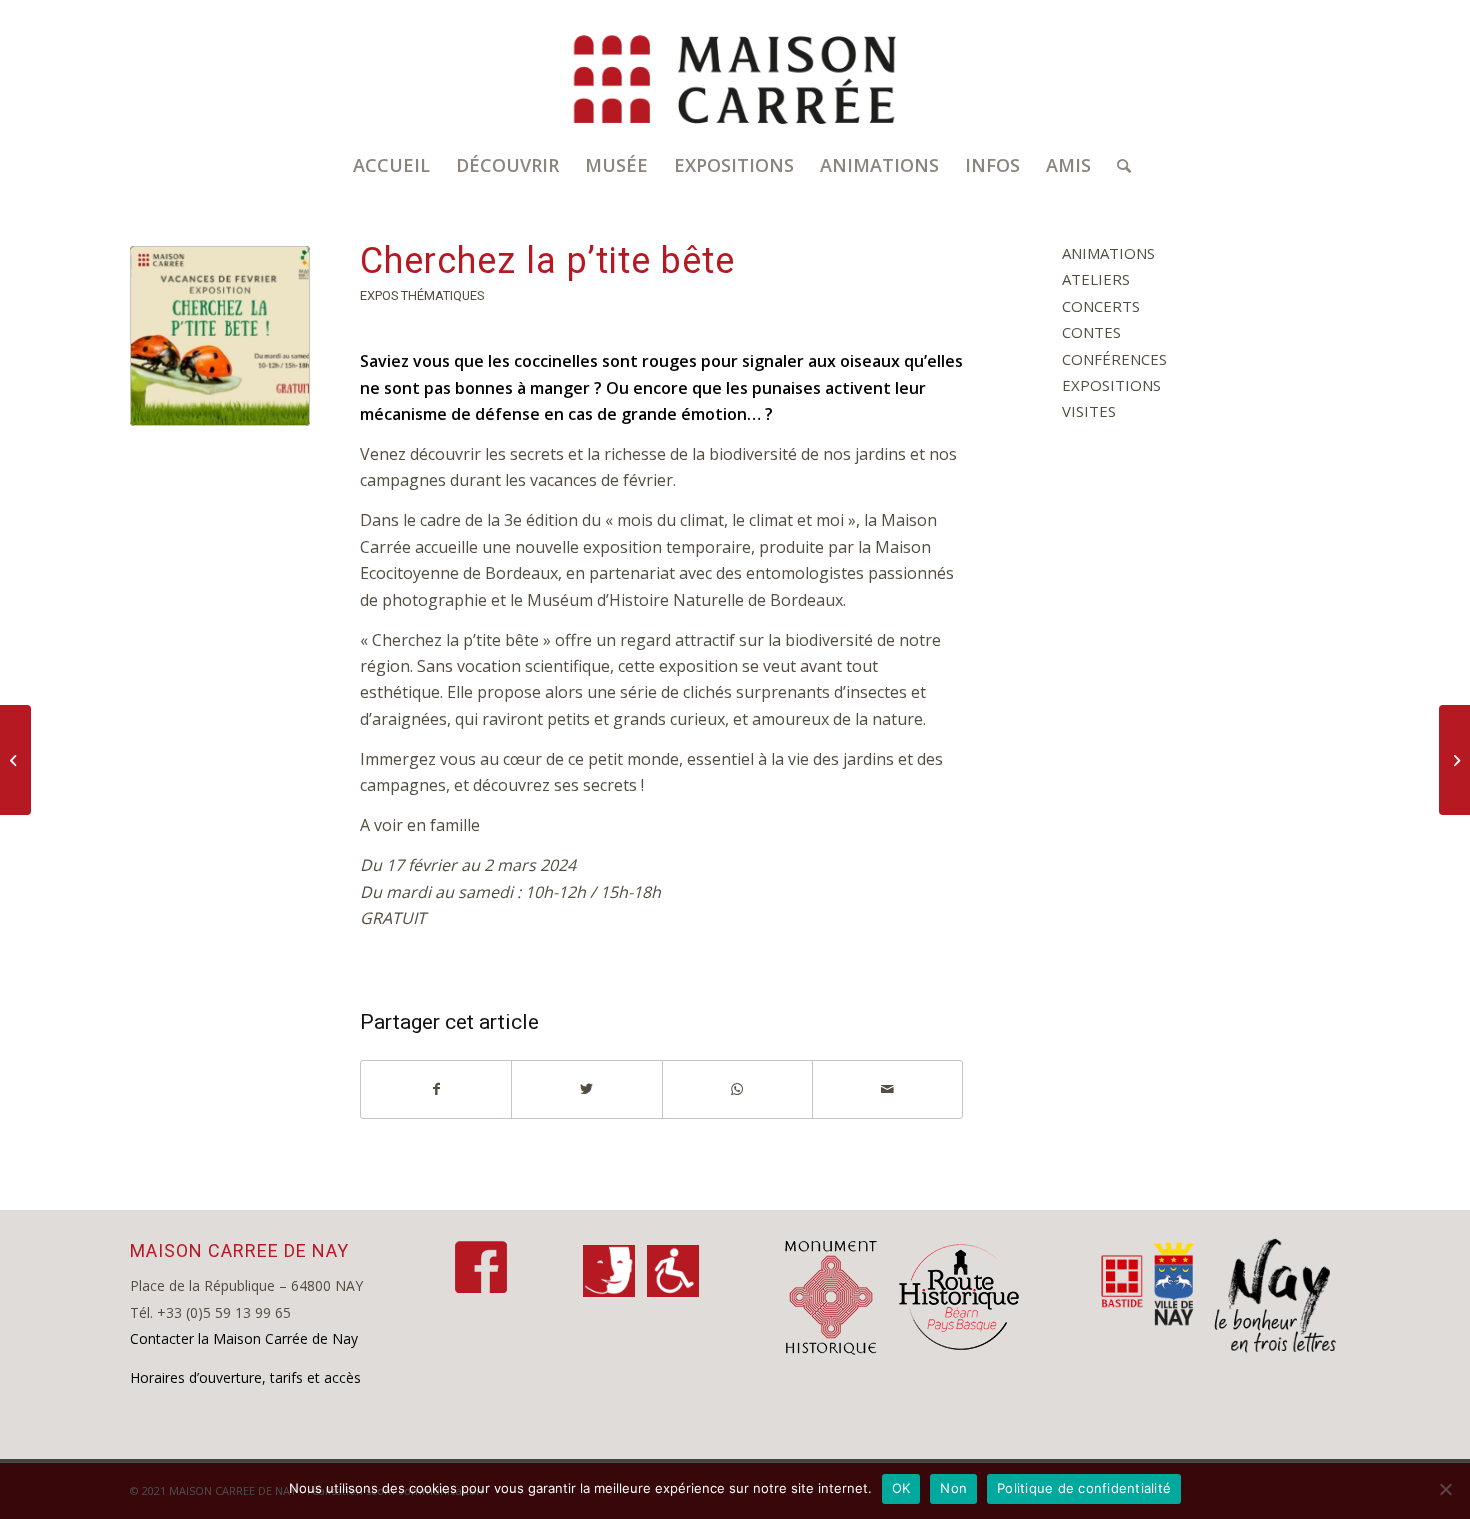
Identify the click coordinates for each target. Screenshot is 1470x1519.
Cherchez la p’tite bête (547, 261)
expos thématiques (422, 295)
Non (953, 1488)
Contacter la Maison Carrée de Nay (244, 1338)
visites (1089, 411)
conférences (1114, 359)
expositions (1111, 385)
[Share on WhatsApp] (737, 1089)
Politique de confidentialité (1084, 1488)
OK (901, 1488)
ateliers (1096, 279)
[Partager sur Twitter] (586, 1089)
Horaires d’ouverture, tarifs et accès (245, 1377)
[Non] (1445, 1489)
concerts (1101, 306)
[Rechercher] (1117, 165)
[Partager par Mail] (887, 1089)
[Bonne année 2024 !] (15, 760)
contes (1091, 332)
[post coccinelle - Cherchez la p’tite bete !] (220, 336)
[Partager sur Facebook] (436, 1089)
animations (1108, 253)
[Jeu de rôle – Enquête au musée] (1454, 760)
